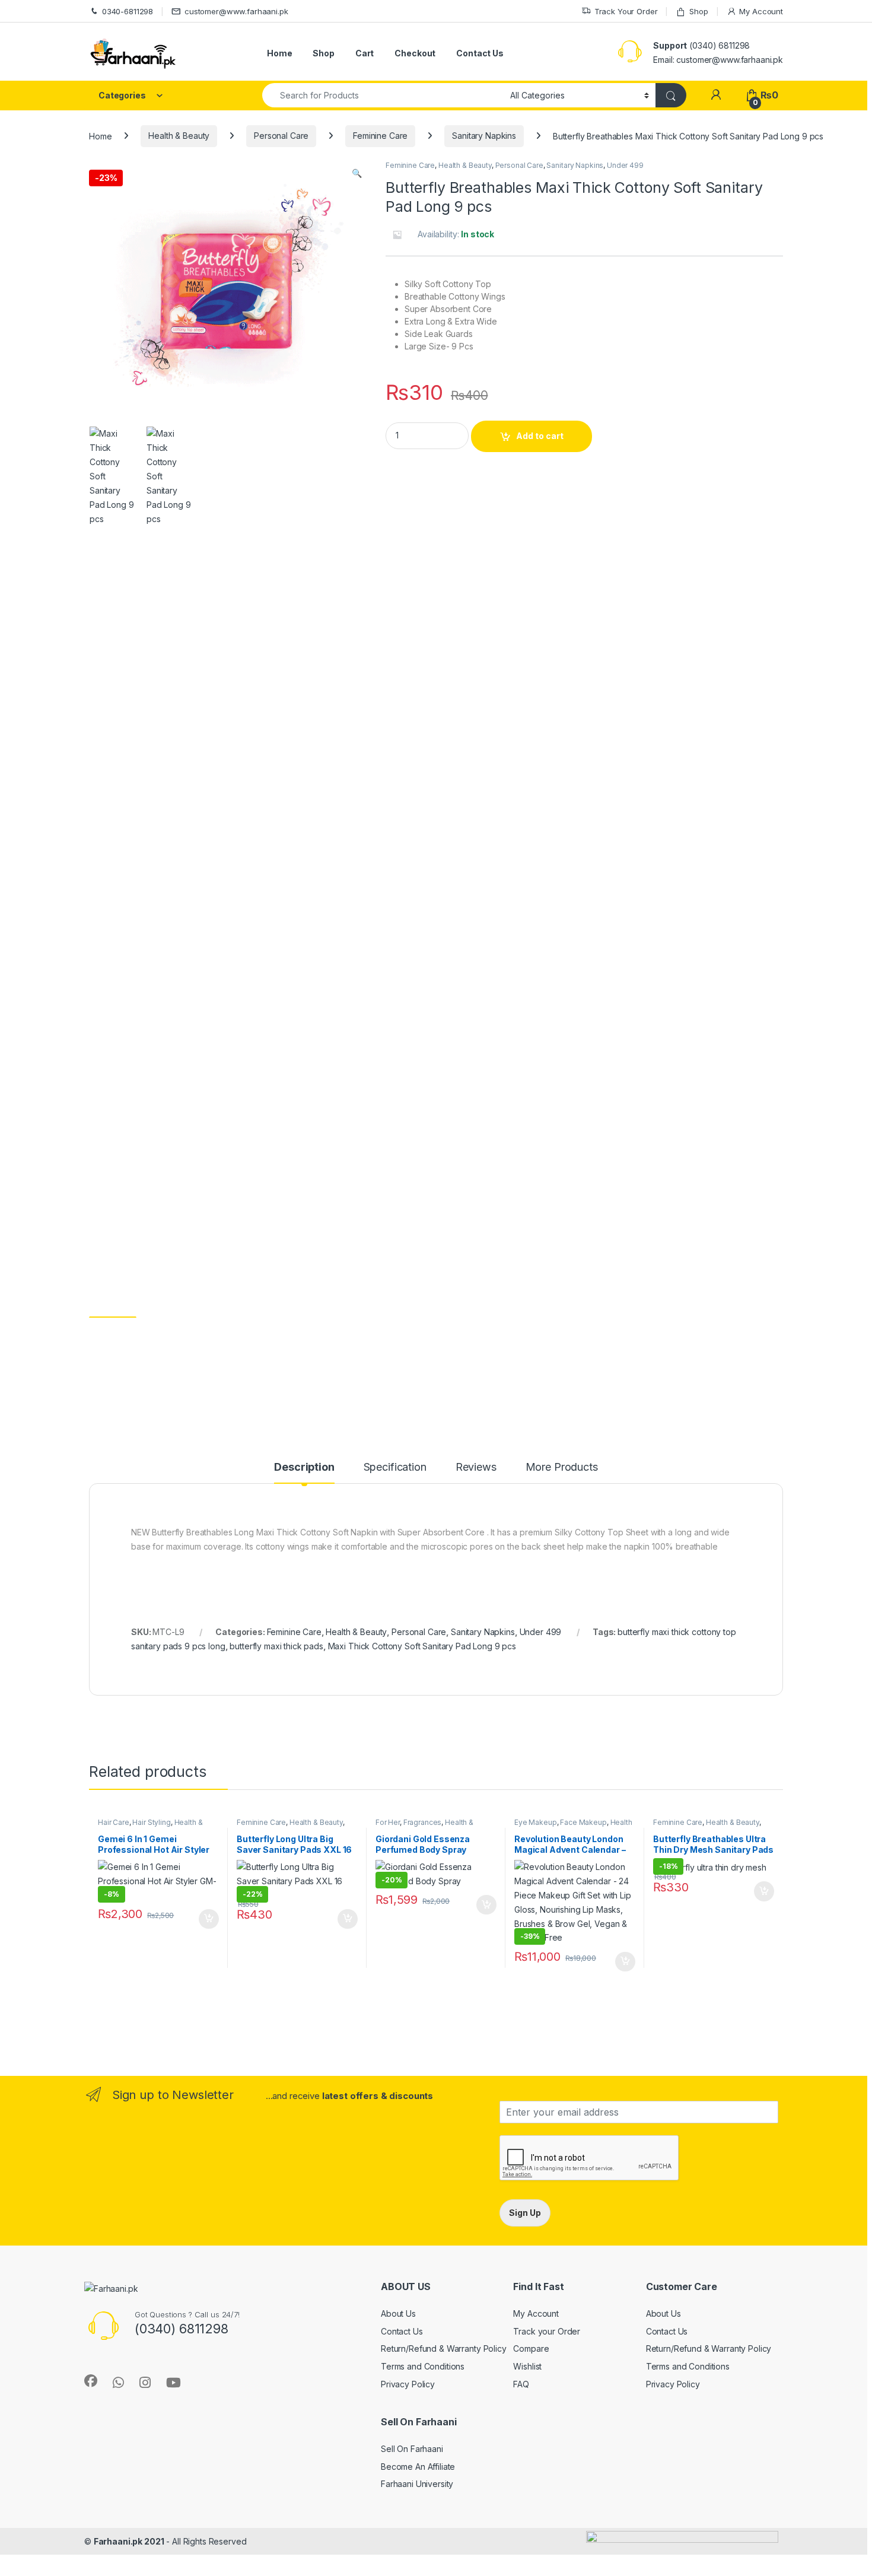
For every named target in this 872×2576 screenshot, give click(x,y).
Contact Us (480, 53)
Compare (531, 2348)
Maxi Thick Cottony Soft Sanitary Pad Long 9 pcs (422, 1646)
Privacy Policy (408, 2384)
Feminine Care (380, 136)
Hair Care (114, 1822)
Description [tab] (304, 1467)
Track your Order (547, 2331)
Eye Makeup (536, 1822)
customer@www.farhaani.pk (236, 11)
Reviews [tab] (476, 1467)
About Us (398, 2313)
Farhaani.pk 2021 (129, 2541)
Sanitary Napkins (484, 136)
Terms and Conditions (423, 2366)
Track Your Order (626, 11)
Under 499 (625, 165)
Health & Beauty (179, 136)
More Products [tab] (562, 1467)
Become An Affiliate (418, 2467)
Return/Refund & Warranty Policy (444, 2348)
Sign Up (525, 2213)
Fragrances (423, 1822)
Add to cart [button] (209, 1919)
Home (279, 53)
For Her (388, 1822)
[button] (357, 173)
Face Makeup (583, 1822)
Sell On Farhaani (412, 2449)
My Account (761, 11)
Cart (365, 53)
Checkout (415, 53)
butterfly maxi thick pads (276, 1646)
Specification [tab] (395, 1467)
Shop (698, 11)
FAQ (521, 2384)
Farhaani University (417, 2484)
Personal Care (281, 136)
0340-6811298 (128, 11)
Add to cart (540, 436)
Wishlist (527, 2366)
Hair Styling (151, 1822)
